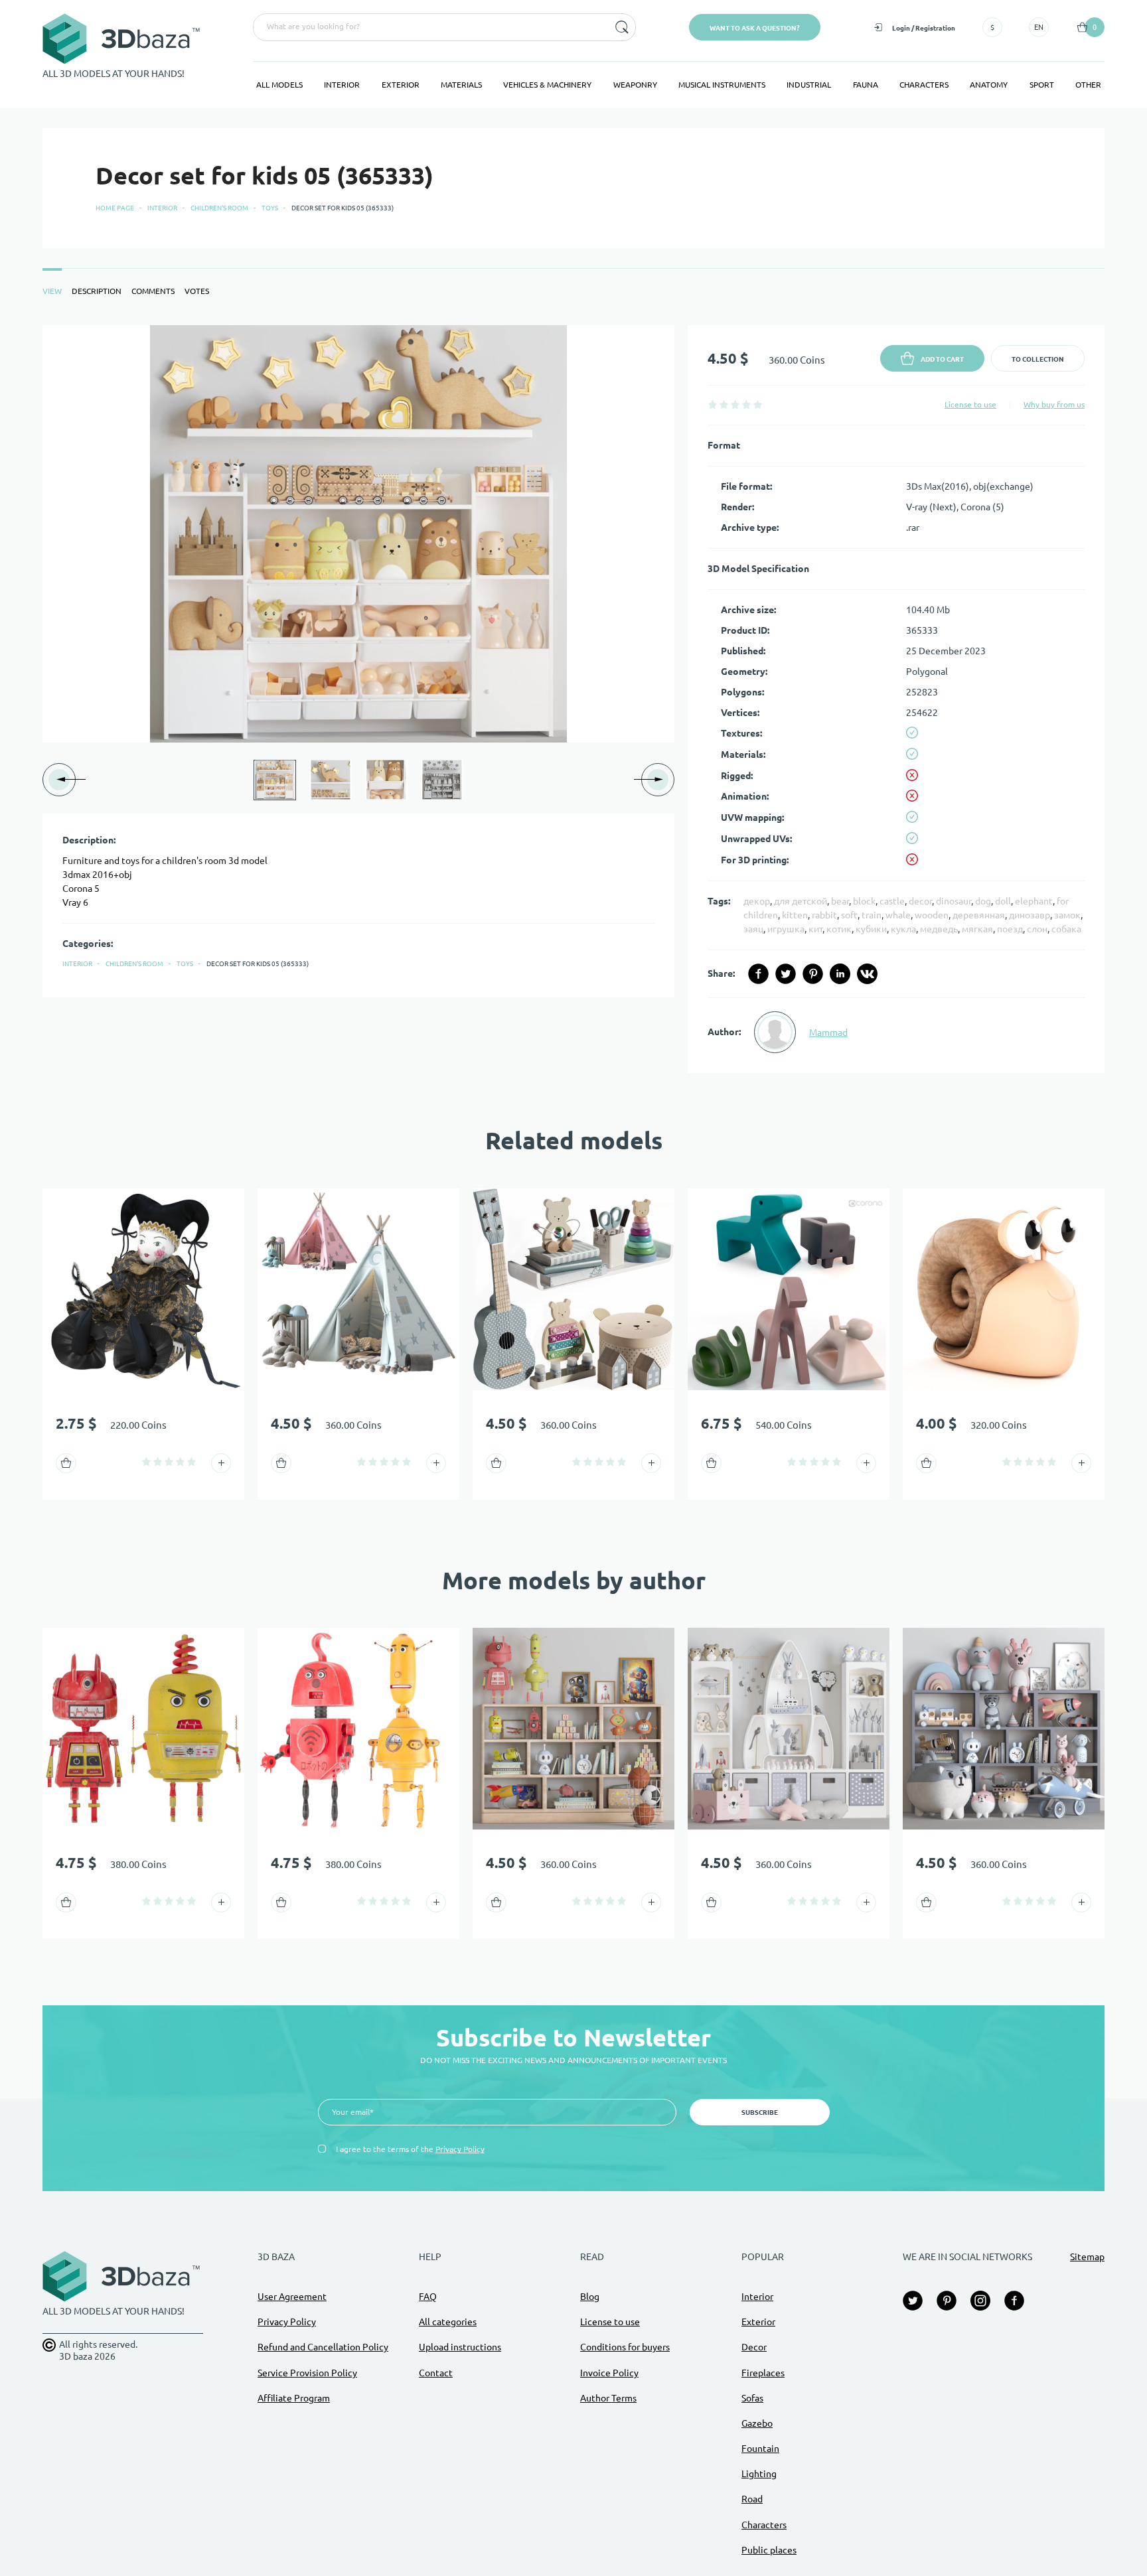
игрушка (786, 929)
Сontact (436, 2373)
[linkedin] (840, 974)
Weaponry (635, 85)
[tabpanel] (573, 699)
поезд (1010, 929)
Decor (754, 2347)
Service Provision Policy (307, 2373)
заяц (753, 929)
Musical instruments (722, 85)
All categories (448, 2322)
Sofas (752, 2398)
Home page (115, 208)
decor (920, 901)
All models (279, 85)
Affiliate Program (294, 2398)
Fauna (866, 85)
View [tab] (52, 291)
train (872, 915)
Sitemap (1087, 2257)
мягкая (977, 929)
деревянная (979, 915)
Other (1088, 85)
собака (1066, 929)
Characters (924, 85)
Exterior (401, 85)
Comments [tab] (153, 291)
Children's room (219, 208)
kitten (795, 915)
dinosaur (954, 901)
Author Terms (608, 2398)
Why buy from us (1054, 404)
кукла (903, 929)
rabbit (824, 915)
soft (849, 915)
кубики (871, 929)
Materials (461, 85)
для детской (801, 901)
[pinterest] (813, 974)
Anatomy (989, 85)
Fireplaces (763, 2373)
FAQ (428, 2297)
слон (1037, 929)
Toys (270, 208)
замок (1067, 915)
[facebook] (758, 974)
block (864, 901)
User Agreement (292, 2297)
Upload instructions (460, 2347)
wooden (932, 915)
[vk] (867, 974)
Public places (769, 2550)
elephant (1034, 901)
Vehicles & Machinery (547, 85)
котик (839, 929)
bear (840, 901)
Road (752, 2499)
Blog (590, 2297)
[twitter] (786, 974)
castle (892, 901)
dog (983, 901)
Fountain (760, 2449)
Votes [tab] (197, 291)
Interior (342, 85)
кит (815, 929)
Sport (1042, 85)
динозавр (1030, 915)
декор (757, 901)
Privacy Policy (460, 2149)
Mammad (828, 1033)
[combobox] (430, 27)
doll (1003, 901)
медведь (939, 929)
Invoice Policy (609, 2373)
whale (898, 915)
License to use (970, 404)
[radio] (713, 404)
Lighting (759, 2474)
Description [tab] (97, 291)
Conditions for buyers (625, 2347)
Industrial (809, 85)
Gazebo (757, 2423)
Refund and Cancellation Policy (323, 2347)
